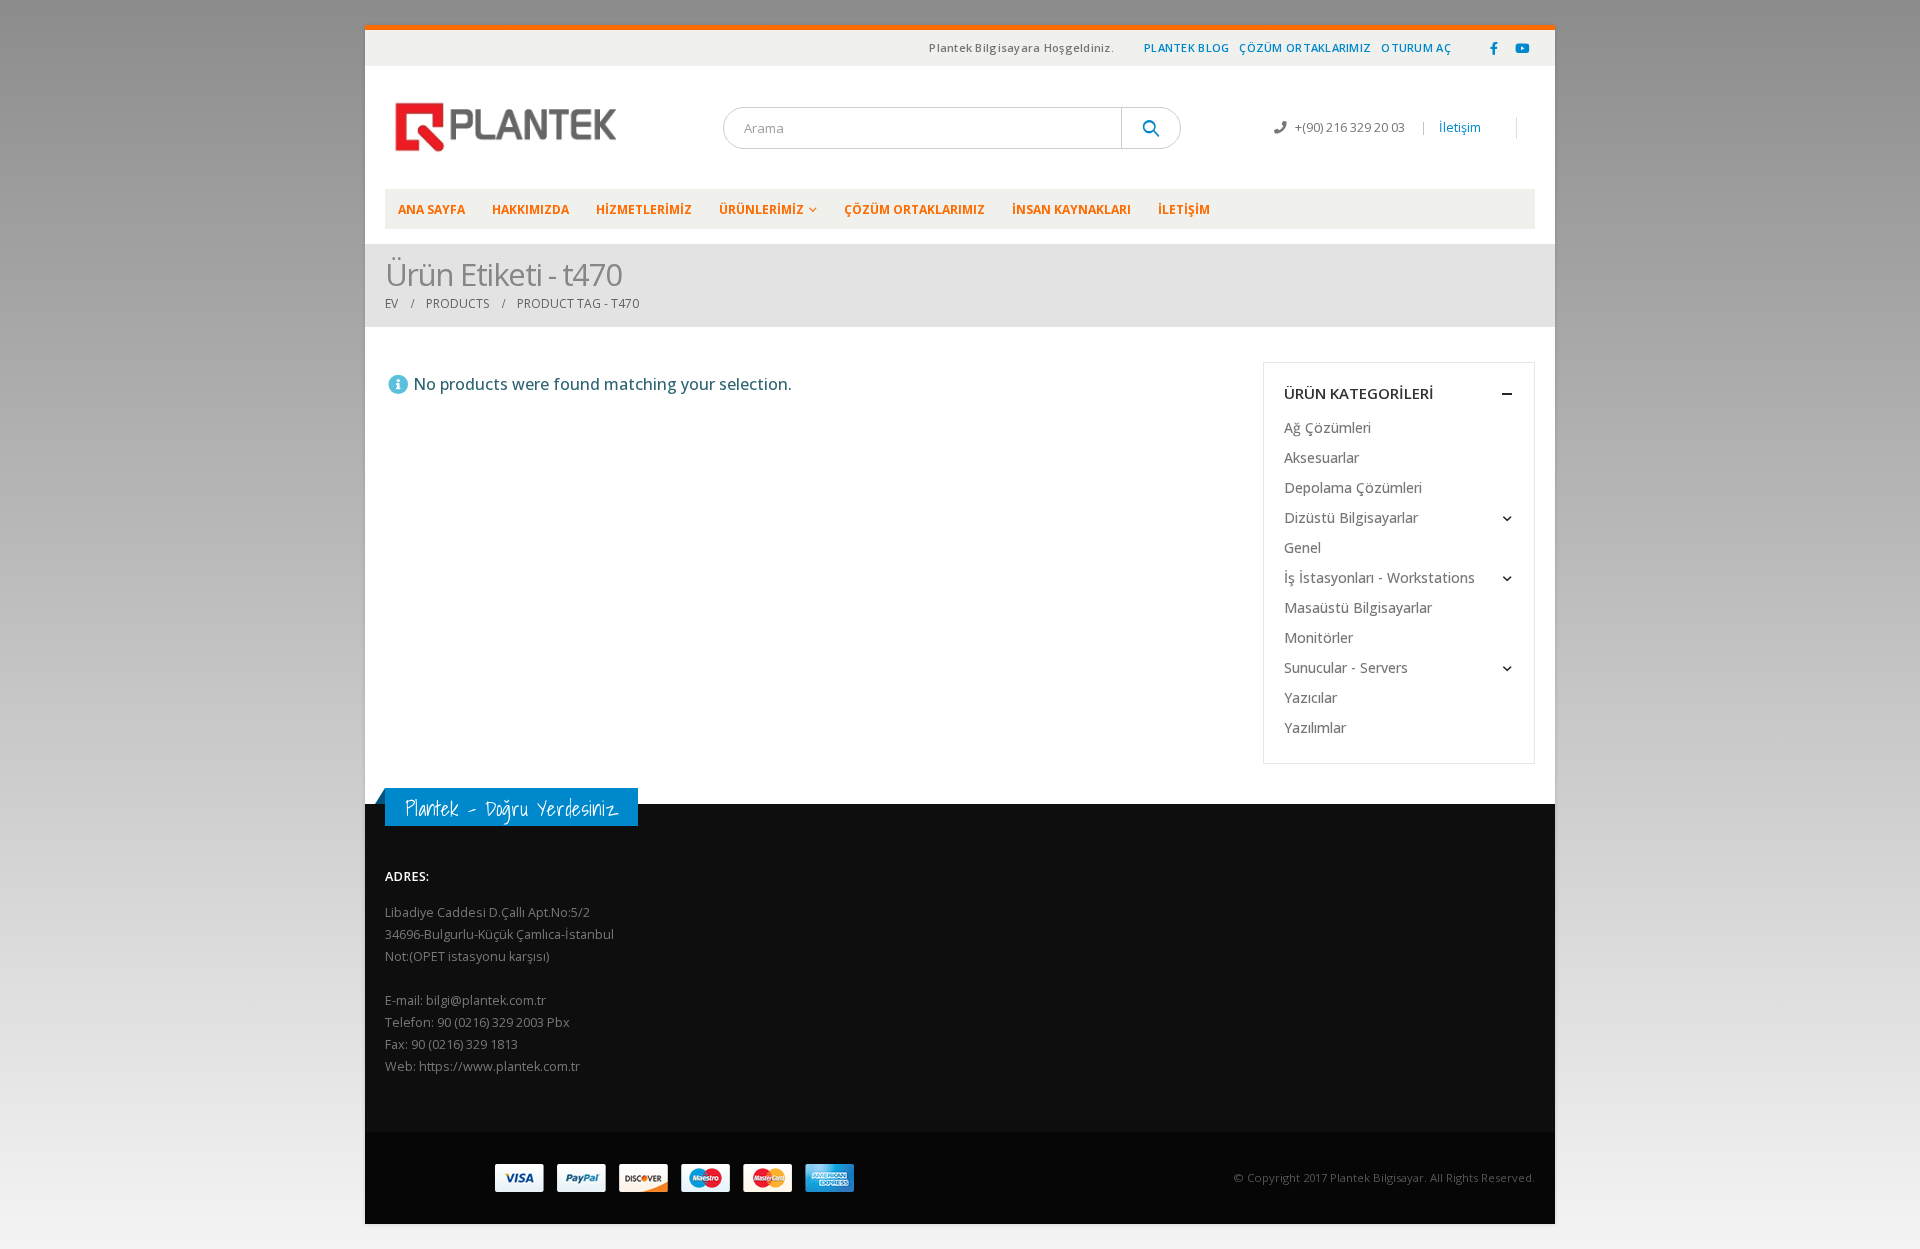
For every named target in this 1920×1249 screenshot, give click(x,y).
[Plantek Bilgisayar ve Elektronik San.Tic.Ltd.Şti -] (510, 127)
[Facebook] (1494, 48)
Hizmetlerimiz (644, 209)
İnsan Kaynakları (1071, 209)
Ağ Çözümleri (1327, 427)
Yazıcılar (1310, 697)
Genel (1302, 547)
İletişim (1460, 127)
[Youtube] (1522, 48)
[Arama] (1151, 128)
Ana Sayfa (431, 209)
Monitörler (1318, 637)
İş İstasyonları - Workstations (1379, 577)
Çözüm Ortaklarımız (1305, 47)
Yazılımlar (1315, 727)
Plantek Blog (1186, 47)
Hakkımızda (530, 209)
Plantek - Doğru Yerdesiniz (511, 808)
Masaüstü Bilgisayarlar (1358, 607)
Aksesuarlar (1321, 457)
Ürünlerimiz (761, 209)
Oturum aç (1415, 47)
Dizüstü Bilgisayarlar (1351, 517)
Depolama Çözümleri (1353, 487)
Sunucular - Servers (1346, 667)
